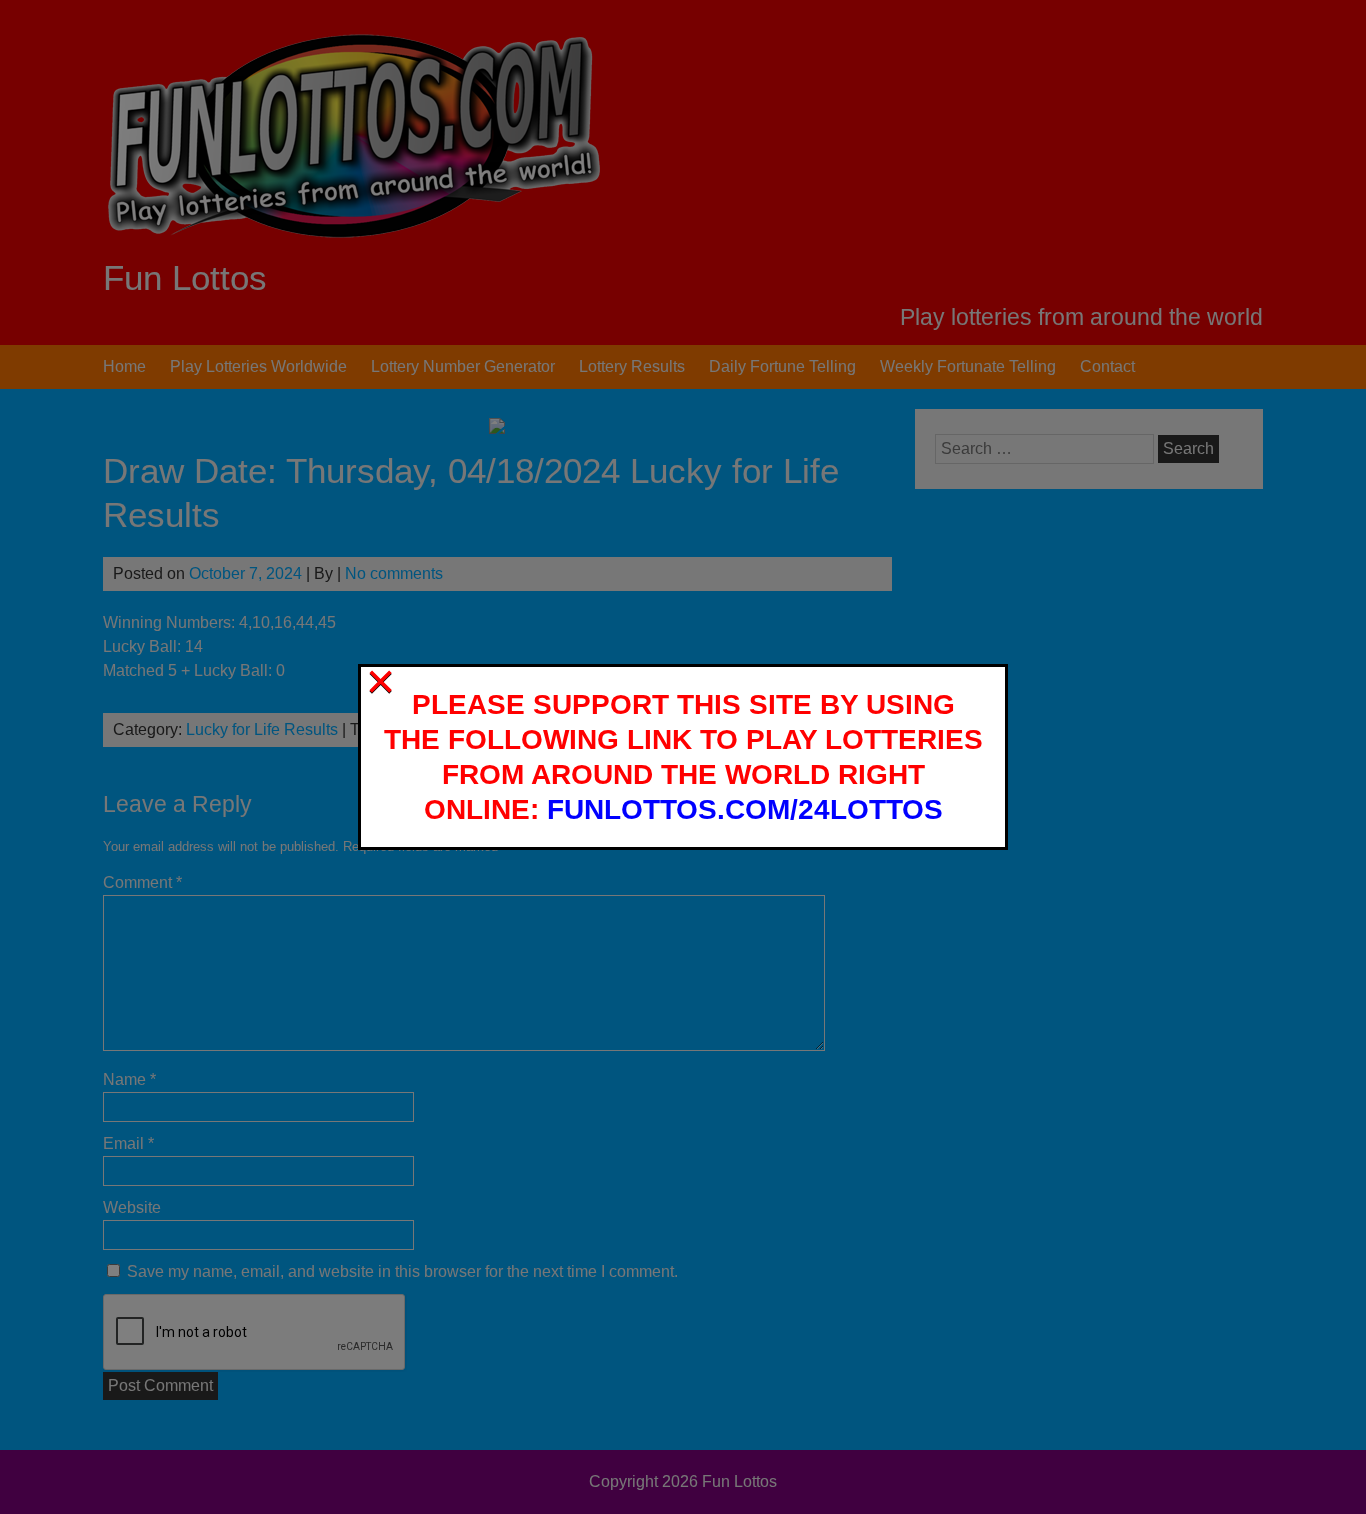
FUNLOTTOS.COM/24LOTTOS (745, 809)
